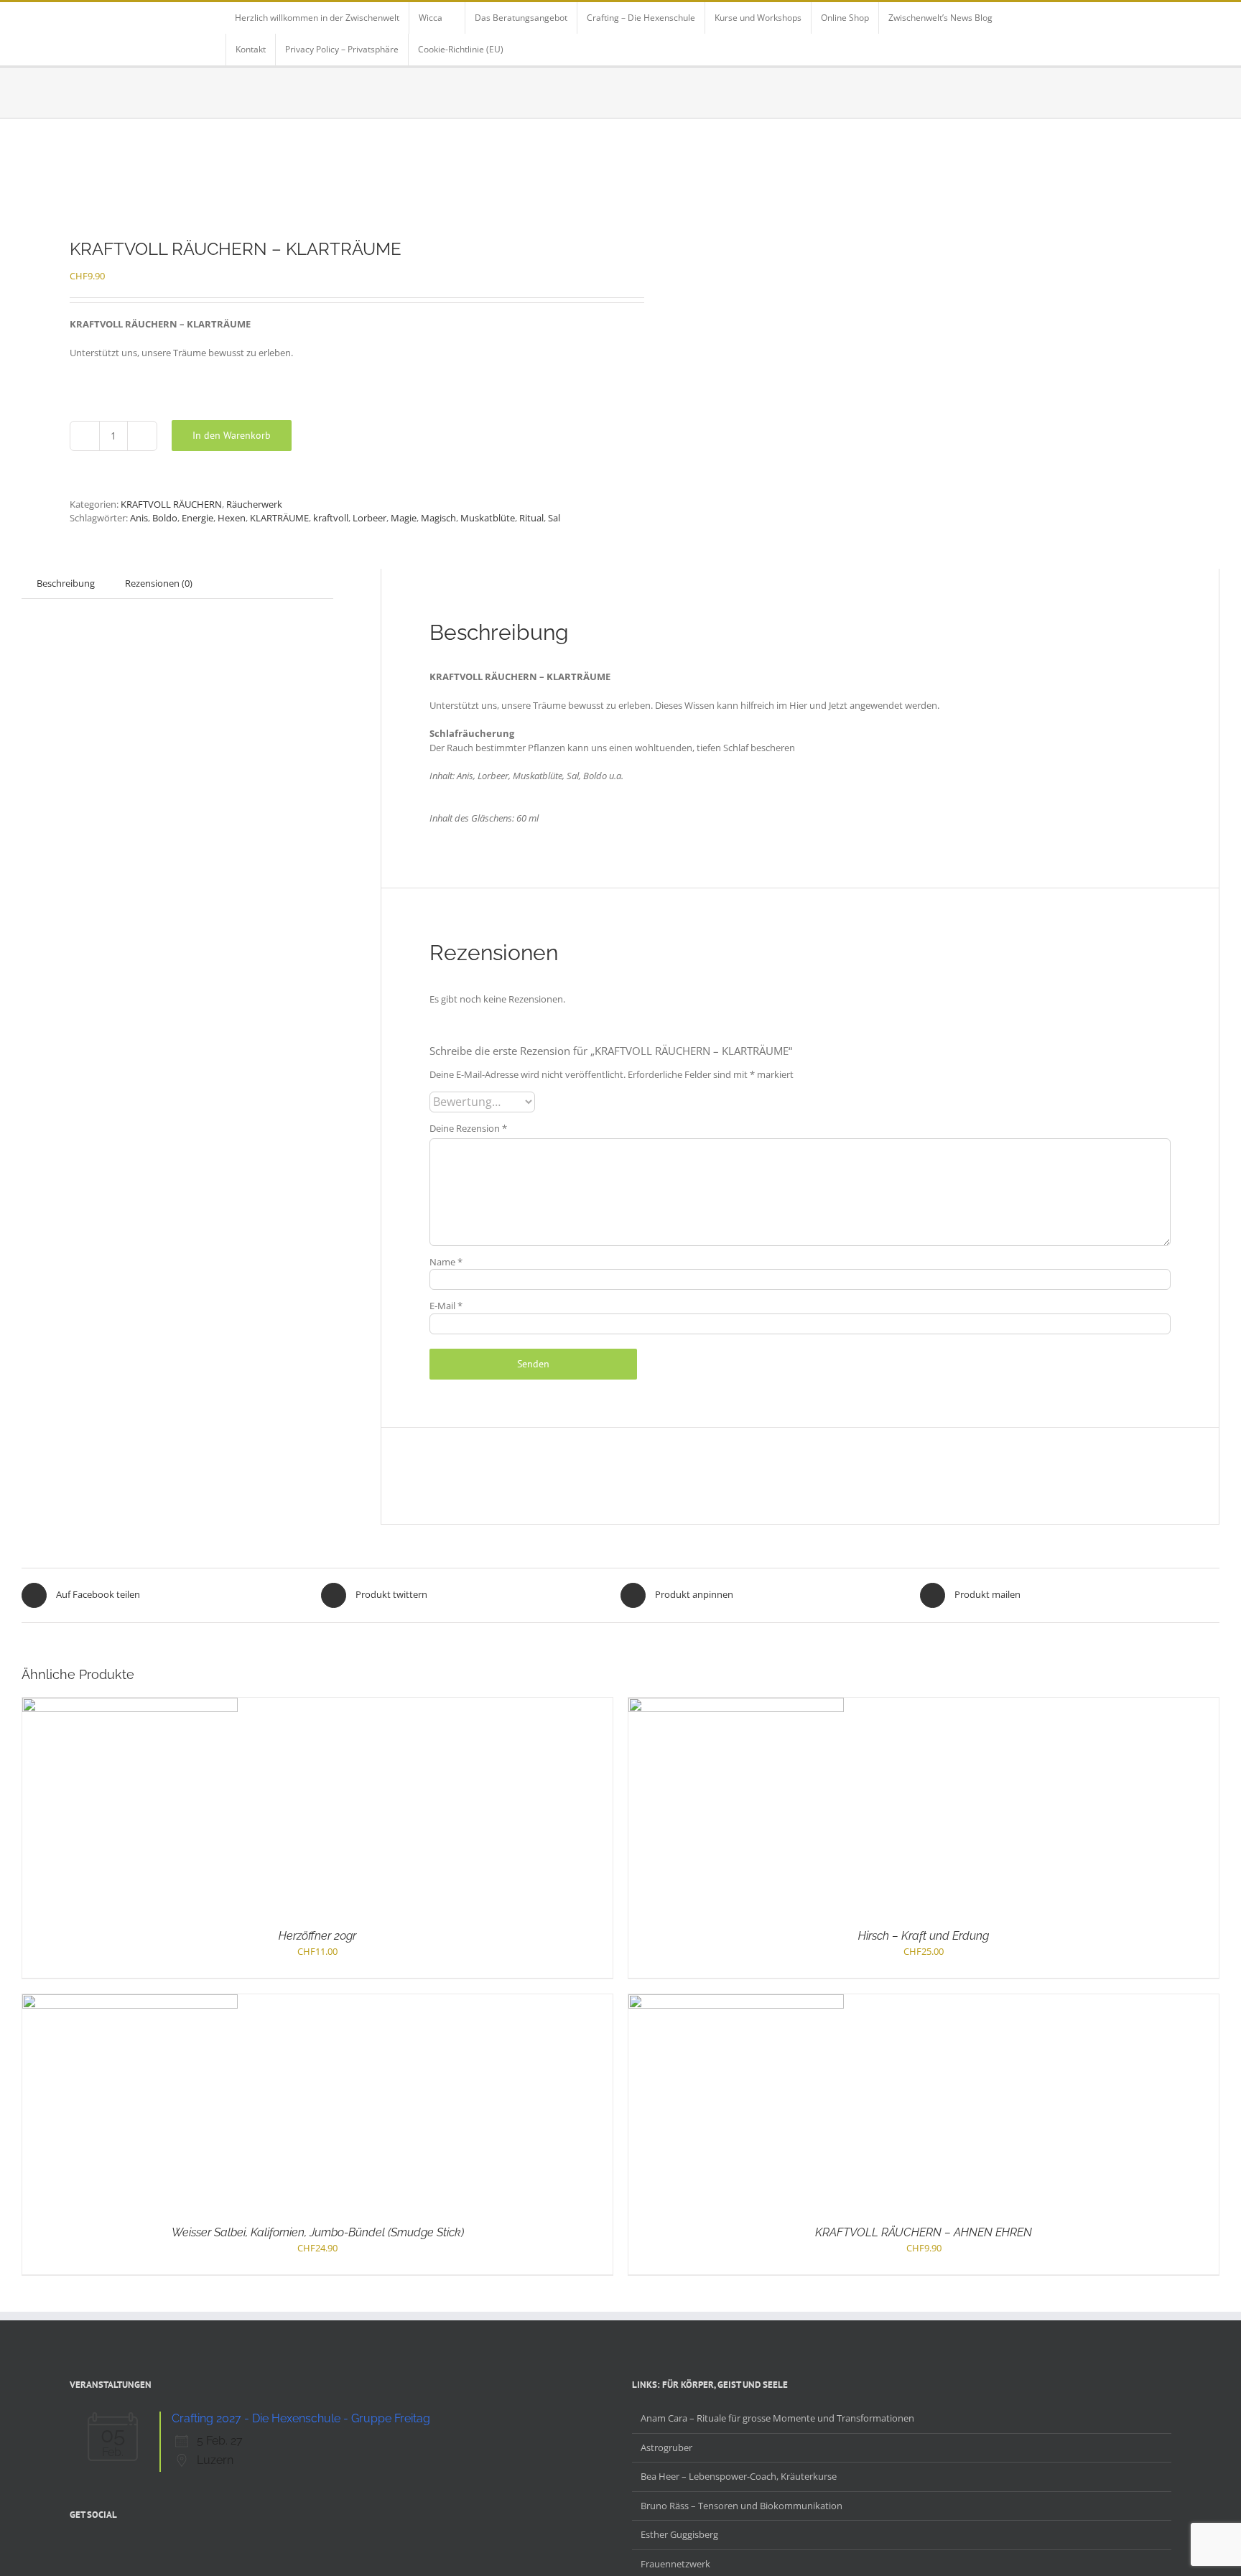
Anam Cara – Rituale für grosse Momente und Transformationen (777, 2418)
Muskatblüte (488, 518)
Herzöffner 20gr (317, 1936)
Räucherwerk (254, 504)
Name (446, 1262)
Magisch (438, 518)
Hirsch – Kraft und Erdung (924, 1936)
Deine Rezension (468, 1128)
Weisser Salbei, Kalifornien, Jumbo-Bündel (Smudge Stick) (318, 2232)
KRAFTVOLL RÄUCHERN (171, 504)
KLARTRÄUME (279, 518)
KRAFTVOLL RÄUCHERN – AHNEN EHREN (924, 2232)
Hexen (232, 518)
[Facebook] (74, 2549)
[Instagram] (111, 2549)
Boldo (165, 518)
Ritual (531, 518)
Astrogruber (666, 2447)
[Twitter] (93, 2549)
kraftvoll (331, 518)
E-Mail (446, 1306)
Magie (404, 518)
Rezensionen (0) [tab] (159, 583)
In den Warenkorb (232, 435)
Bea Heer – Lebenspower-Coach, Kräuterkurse (739, 2476)
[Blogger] (130, 2549)
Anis (139, 518)
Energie (197, 518)
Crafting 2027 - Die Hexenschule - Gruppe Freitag (301, 2418)
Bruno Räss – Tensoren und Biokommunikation (742, 2506)
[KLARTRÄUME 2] (309, 179)
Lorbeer (369, 518)
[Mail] (149, 2549)
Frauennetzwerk (675, 2564)
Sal (554, 518)
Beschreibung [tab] (66, 583)
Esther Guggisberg (679, 2534)
